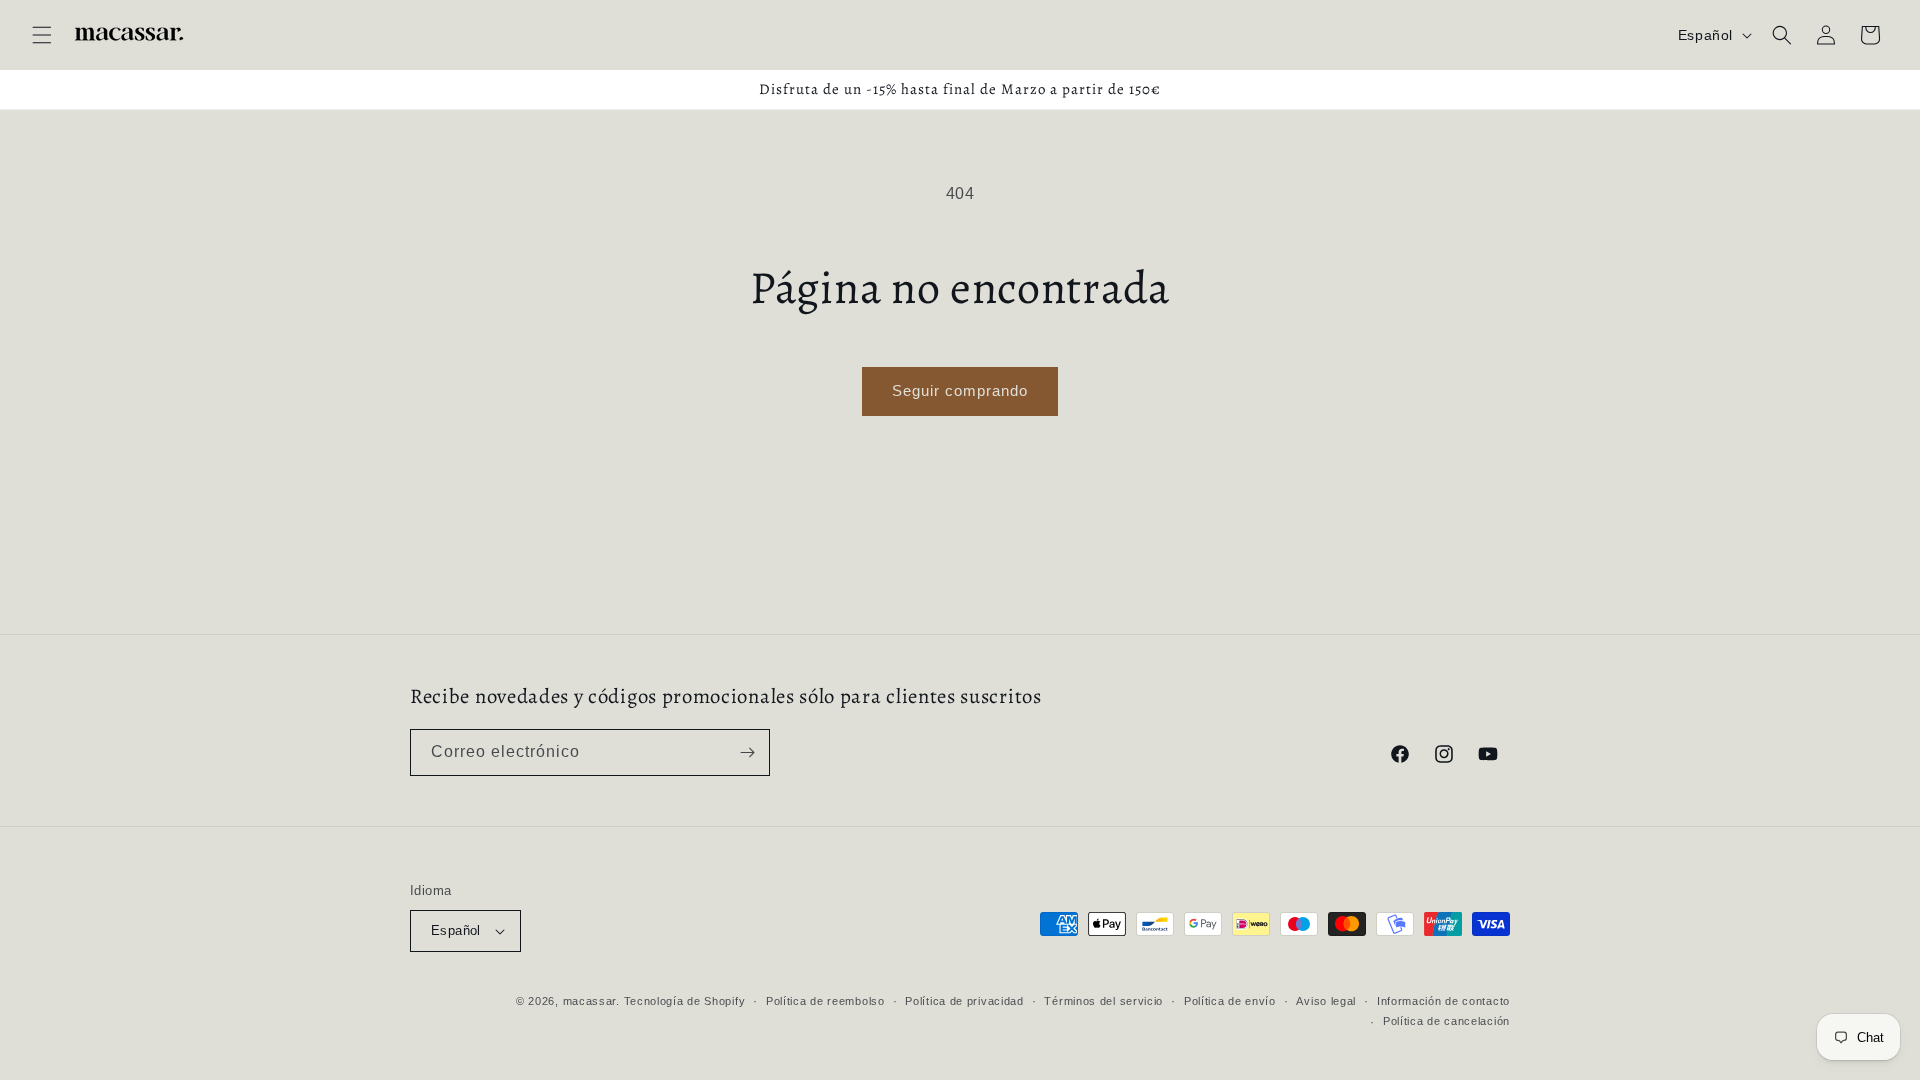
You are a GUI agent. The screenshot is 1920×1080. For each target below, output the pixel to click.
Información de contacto (1443, 1001)
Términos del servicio (1103, 1001)
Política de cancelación (1446, 1021)
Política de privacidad (964, 1001)
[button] (42, 35)
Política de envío (1230, 1001)
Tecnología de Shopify (685, 1001)
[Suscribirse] (747, 752)
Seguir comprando (960, 390)
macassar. (591, 1001)
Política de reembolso (825, 1001)
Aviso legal (1326, 1001)
